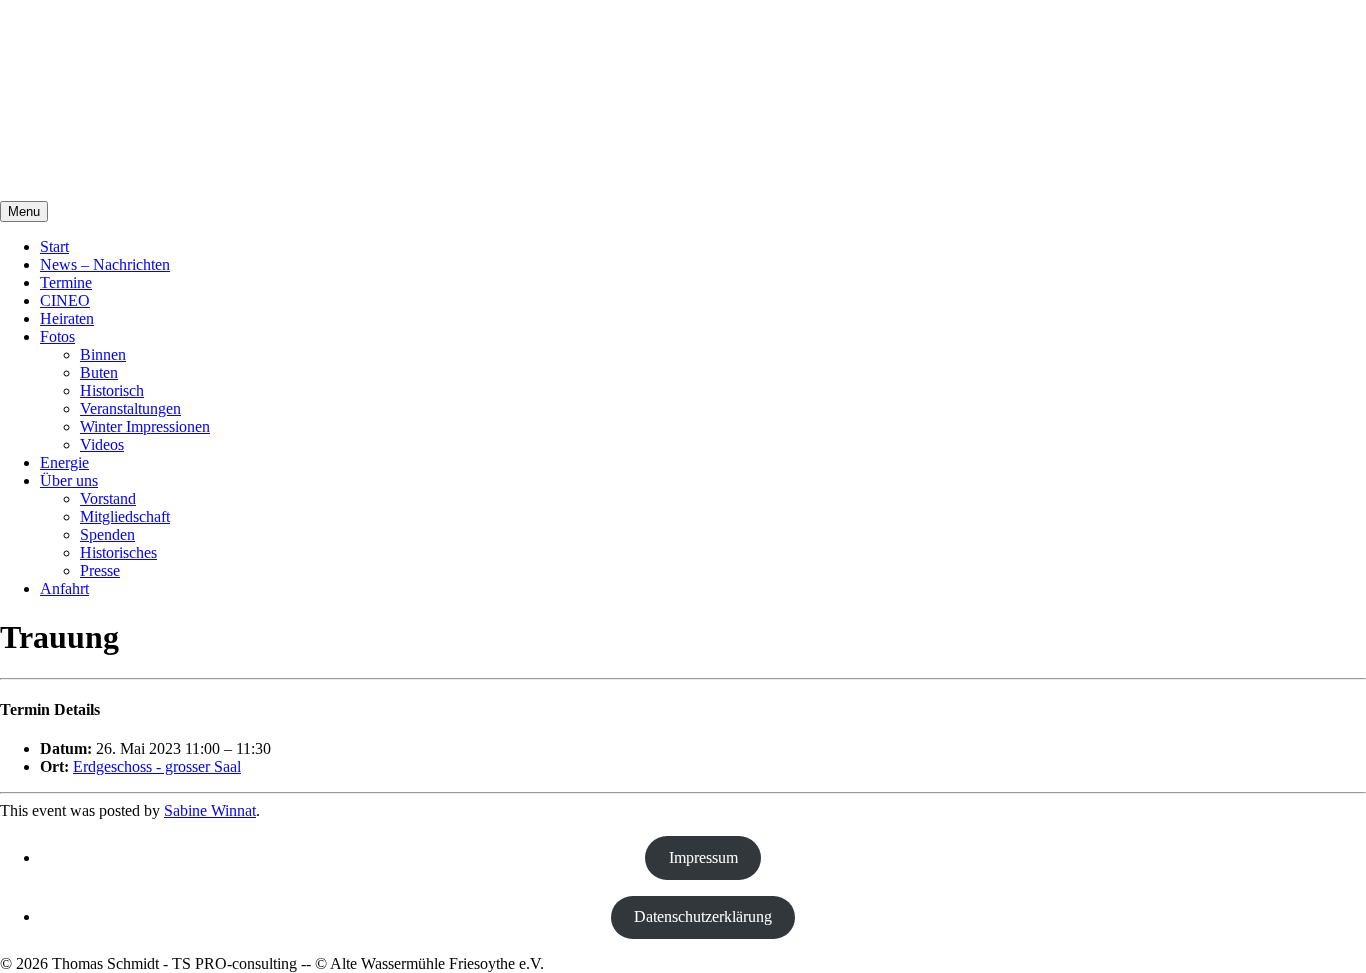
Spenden (107, 534)
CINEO (65, 300)
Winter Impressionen (145, 426)
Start (54, 246)
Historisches (118, 552)
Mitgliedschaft (125, 516)
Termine (66, 282)
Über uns (69, 480)
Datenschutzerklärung (703, 916)
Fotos (57, 336)
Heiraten (67, 318)
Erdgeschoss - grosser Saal (157, 766)
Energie (64, 462)
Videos (102, 444)
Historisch (112, 390)
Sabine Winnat (210, 810)
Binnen (103, 354)
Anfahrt (64, 588)
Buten (99, 372)
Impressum (703, 857)
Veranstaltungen (130, 408)
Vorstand (108, 498)
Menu (24, 211)
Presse (100, 570)
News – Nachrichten (105, 264)
